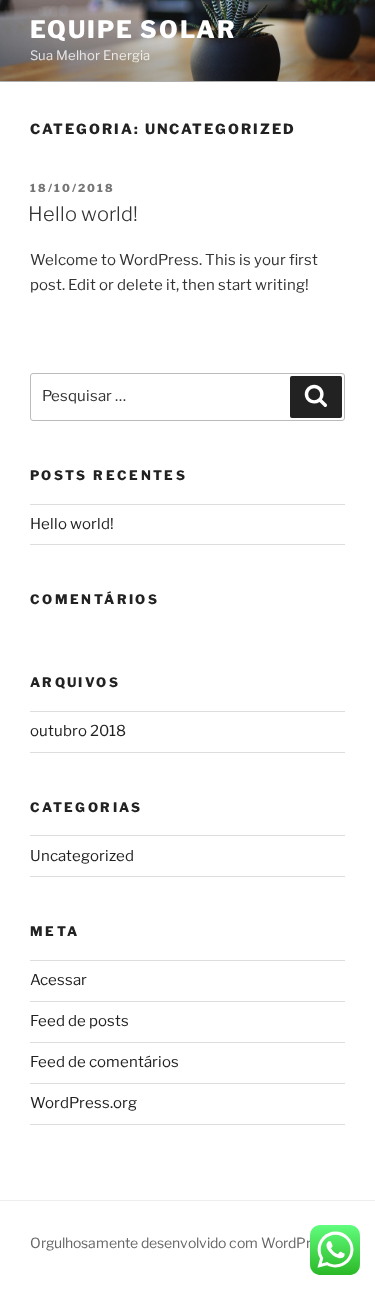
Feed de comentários (104, 1062)
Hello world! (83, 214)
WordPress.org (83, 1103)
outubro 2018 (78, 731)
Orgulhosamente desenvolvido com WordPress (181, 1242)
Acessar (58, 980)
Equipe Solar (133, 29)
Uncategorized (82, 856)
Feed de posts (79, 1021)
